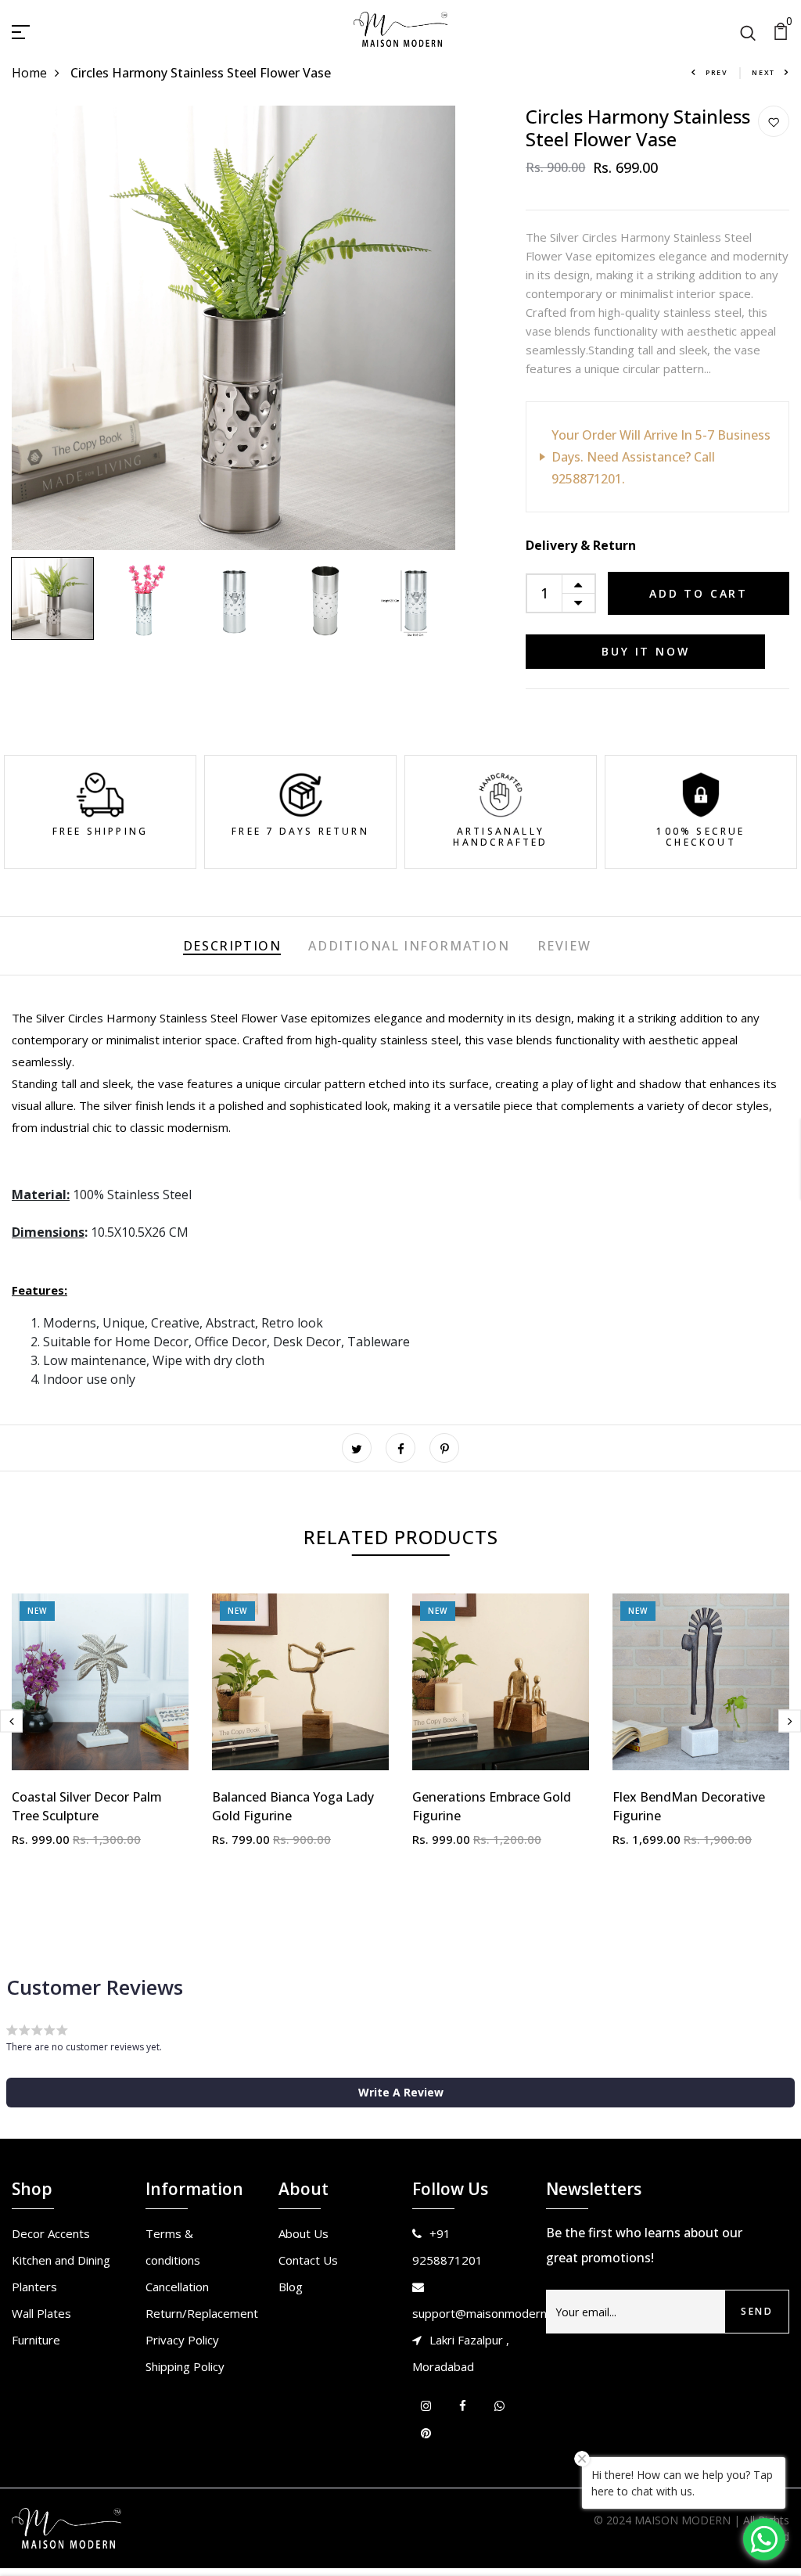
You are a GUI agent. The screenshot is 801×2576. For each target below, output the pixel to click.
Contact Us (308, 2260)
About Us (304, 2233)
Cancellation (177, 2287)
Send (757, 2311)
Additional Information (409, 946)
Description (232, 946)
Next (763, 72)
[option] (234, 328)
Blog (291, 2287)
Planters (34, 2287)
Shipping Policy (185, 2366)
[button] (400, 2093)
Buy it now (645, 651)
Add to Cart (699, 593)
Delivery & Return (581, 545)
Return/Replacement (202, 2313)
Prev (717, 72)
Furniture (36, 2340)
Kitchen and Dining (61, 2260)
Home (29, 73)
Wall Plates (41, 2313)
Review (564, 946)
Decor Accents (51, 2233)
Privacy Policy (182, 2340)
